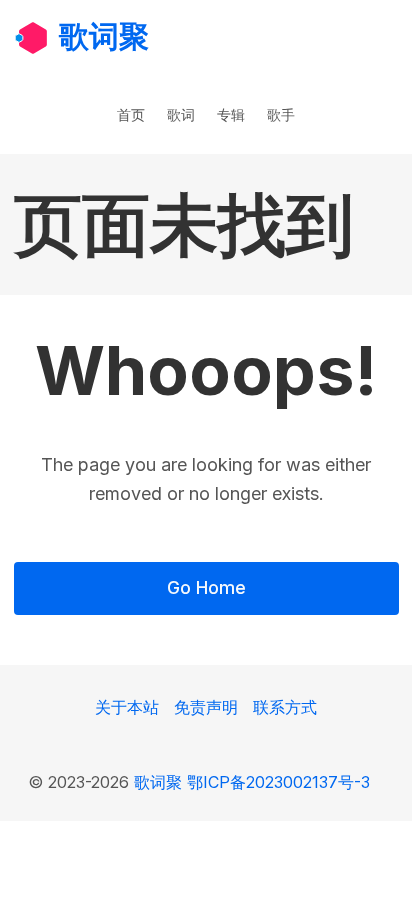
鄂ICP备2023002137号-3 (278, 782)
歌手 (281, 114)
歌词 (181, 114)
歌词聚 (104, 36)
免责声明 (206, 707)
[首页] (31, 36)
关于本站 (127, 707)
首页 (131, 114)
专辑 (231, 114)
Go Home (206, 587)
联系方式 (285, 707)
